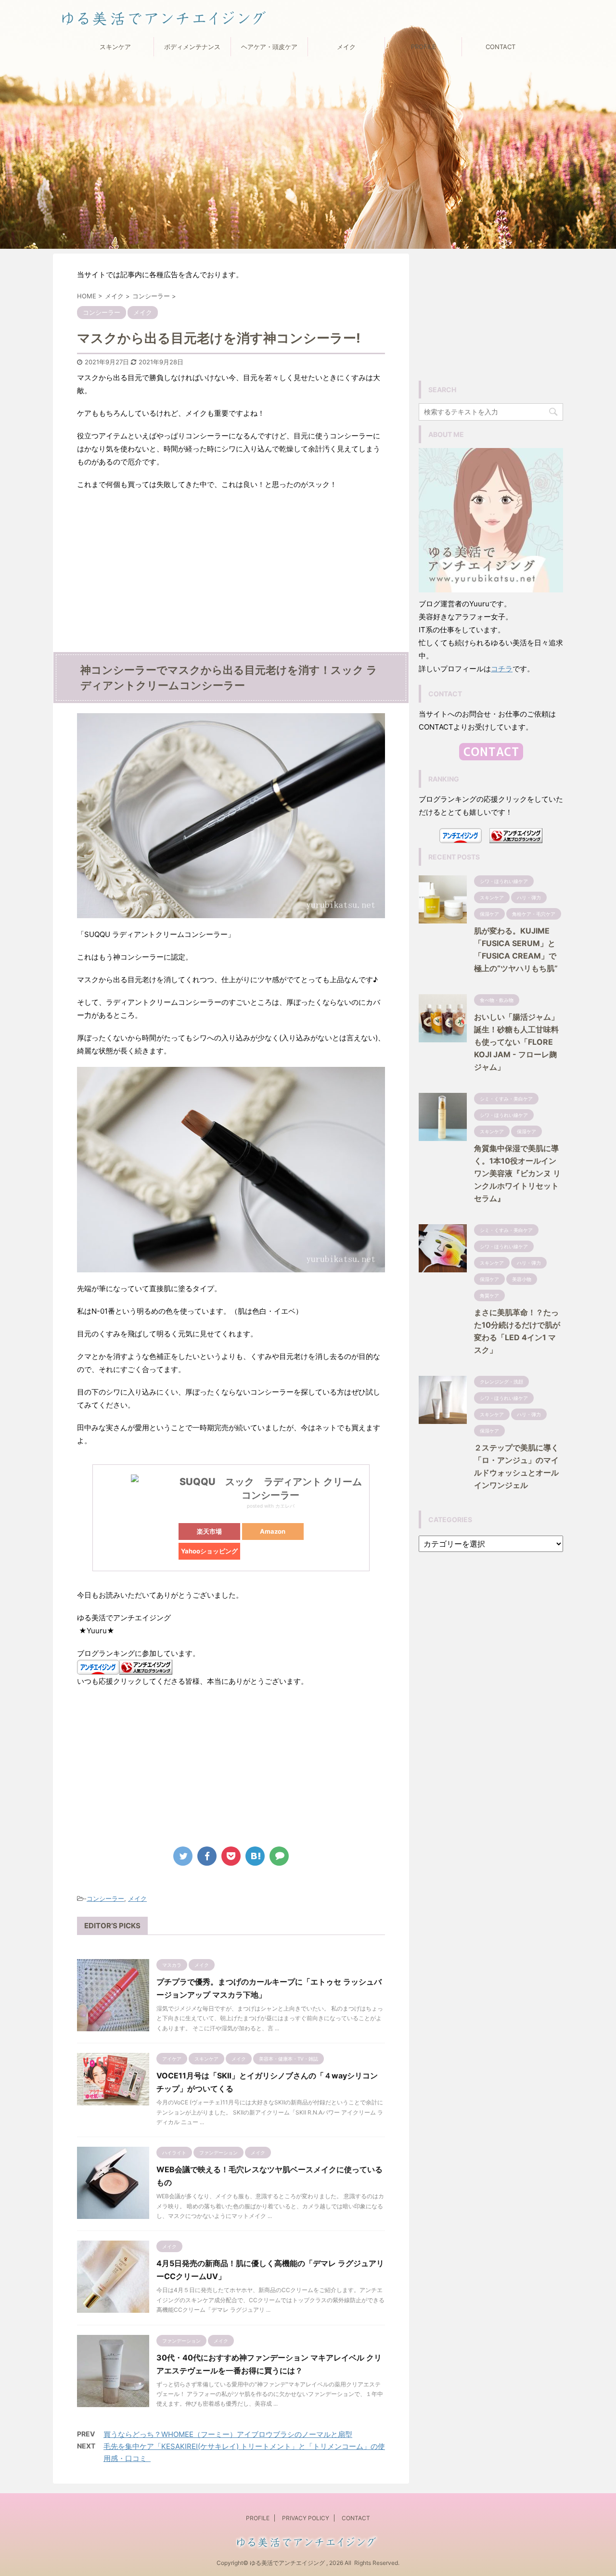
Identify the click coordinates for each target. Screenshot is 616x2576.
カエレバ (285, 1506)
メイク (346, 47)
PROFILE (423, 47)
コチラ (502, 669)
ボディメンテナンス (192, 47)
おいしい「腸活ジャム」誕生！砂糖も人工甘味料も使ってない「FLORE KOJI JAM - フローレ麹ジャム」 (516, 1042)
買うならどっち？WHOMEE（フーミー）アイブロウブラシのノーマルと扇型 (228, 2434)
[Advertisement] (231, 580)
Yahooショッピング (209, 1551)
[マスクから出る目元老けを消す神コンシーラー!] (255, 1856)
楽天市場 (209, 1531)
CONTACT (500, 47)
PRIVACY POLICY (306, 2518)
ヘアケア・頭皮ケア (269, 47)
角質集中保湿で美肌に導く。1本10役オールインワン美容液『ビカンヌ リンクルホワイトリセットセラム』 (517, 1173)
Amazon (273, 1531)
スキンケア (115, 47)
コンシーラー (105, 1898)
